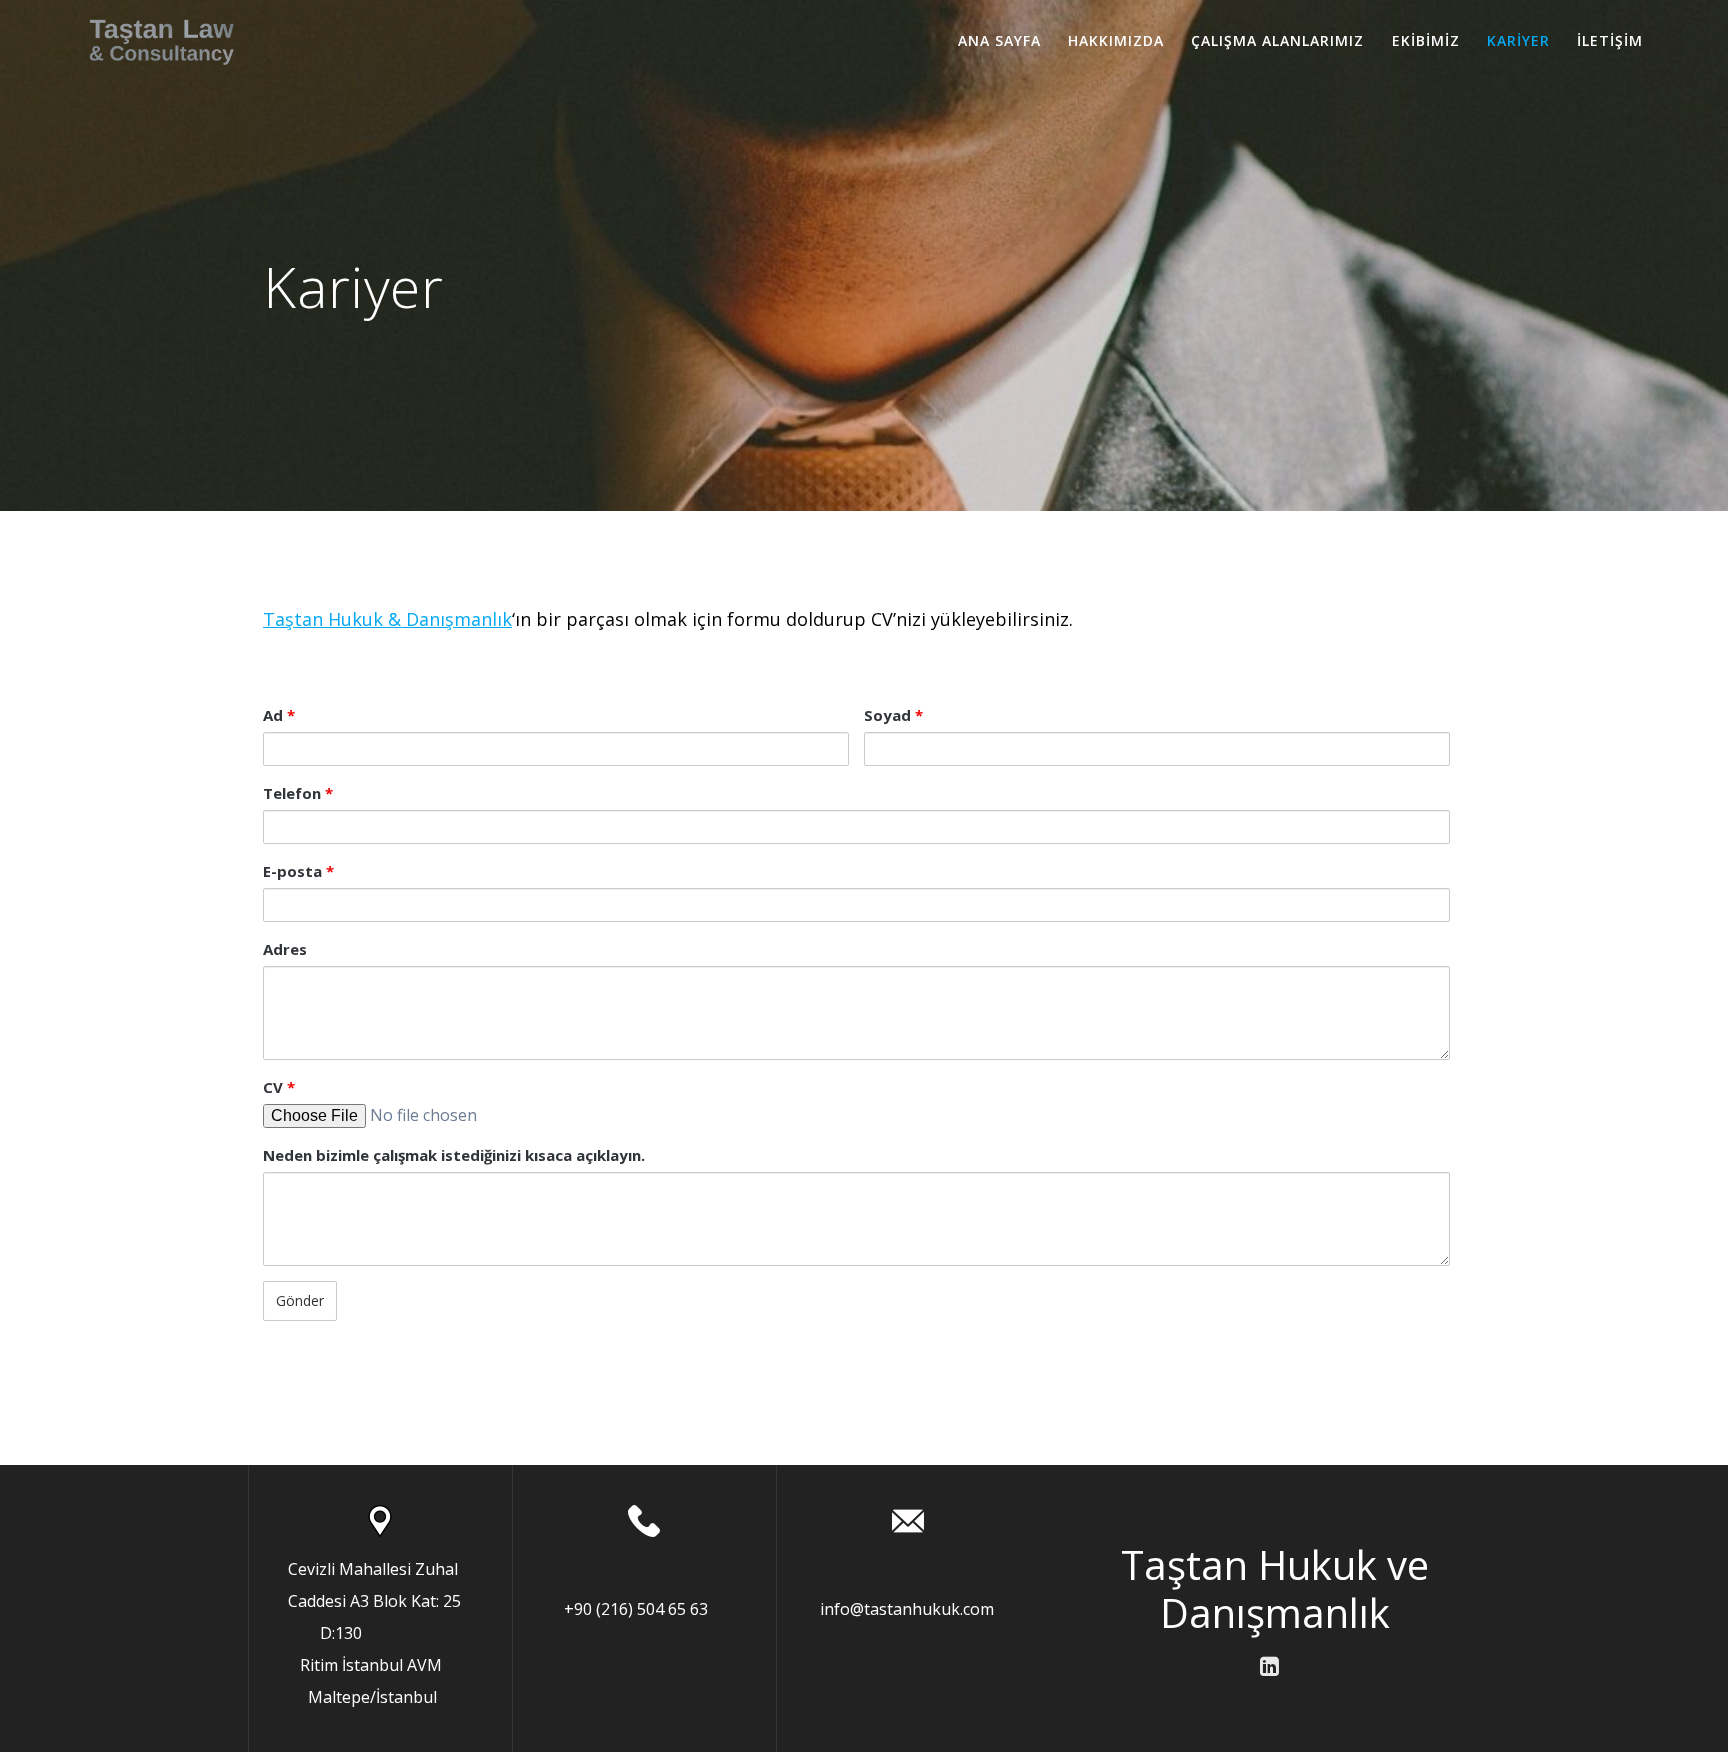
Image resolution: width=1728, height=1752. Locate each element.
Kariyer (1518, 40)
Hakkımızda (1116, 40)
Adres (285, 949)
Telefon (298, 793)
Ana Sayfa (999, 40)
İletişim (1610, 40)
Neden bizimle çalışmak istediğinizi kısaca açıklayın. (454, 1155)
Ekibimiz (1426, 40)
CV (279, 1087)
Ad (279, 715)
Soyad (893, 715)
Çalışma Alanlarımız (1277, 40)
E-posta (298, 871)
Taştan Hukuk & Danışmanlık (387, 619)
